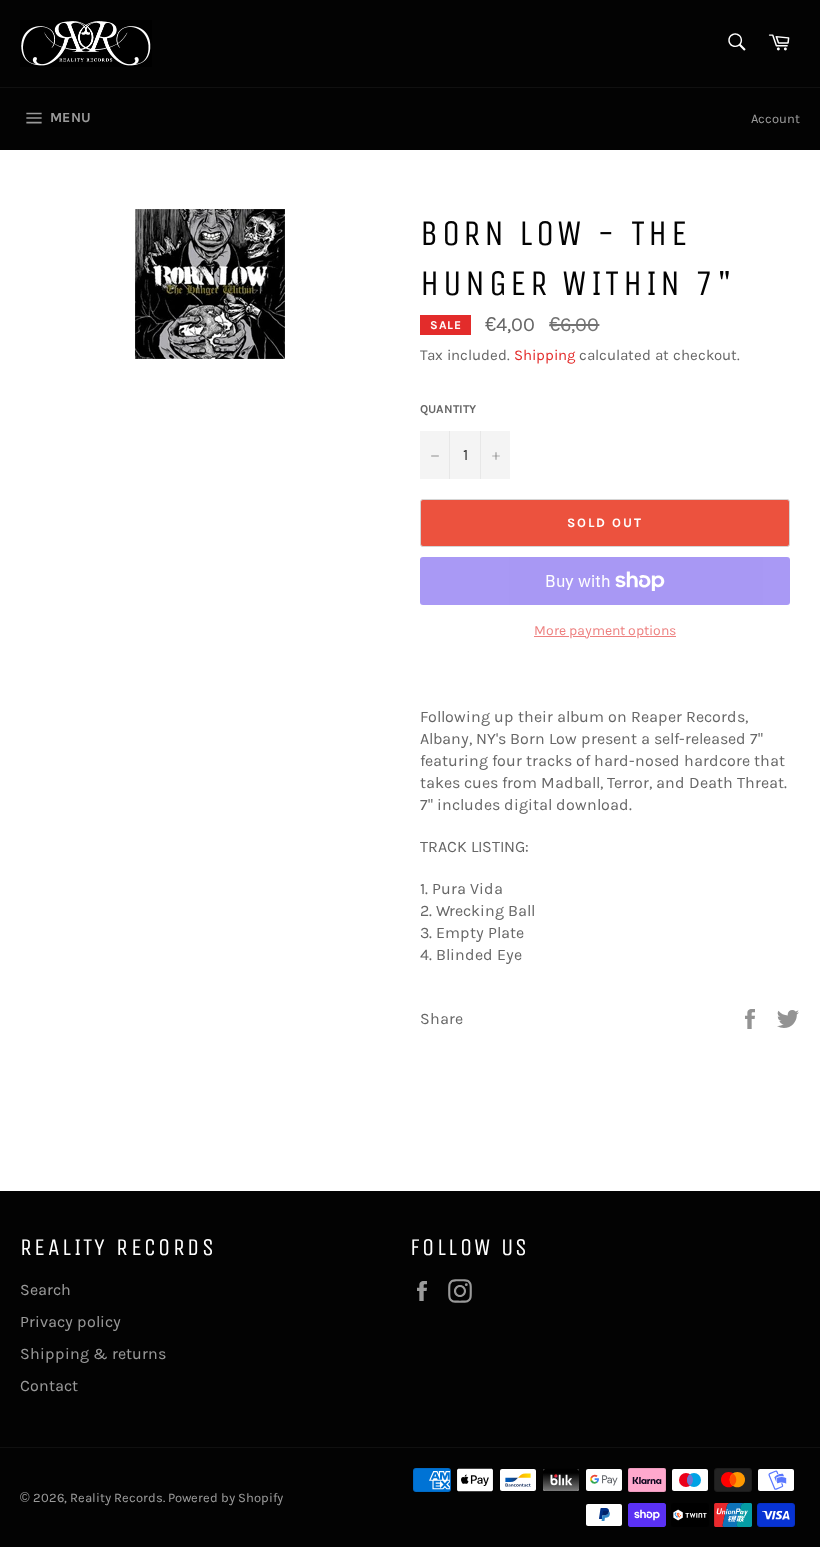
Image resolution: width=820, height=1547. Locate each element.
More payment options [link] (605, 630)
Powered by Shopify (225, 1497)
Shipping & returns (93, 1353)
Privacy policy (70, 1321)
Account (775, 118)
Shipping (544, 355)
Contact (49, 1385)
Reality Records (116, 1497)
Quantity (448, 409)
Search (45, 1289)
